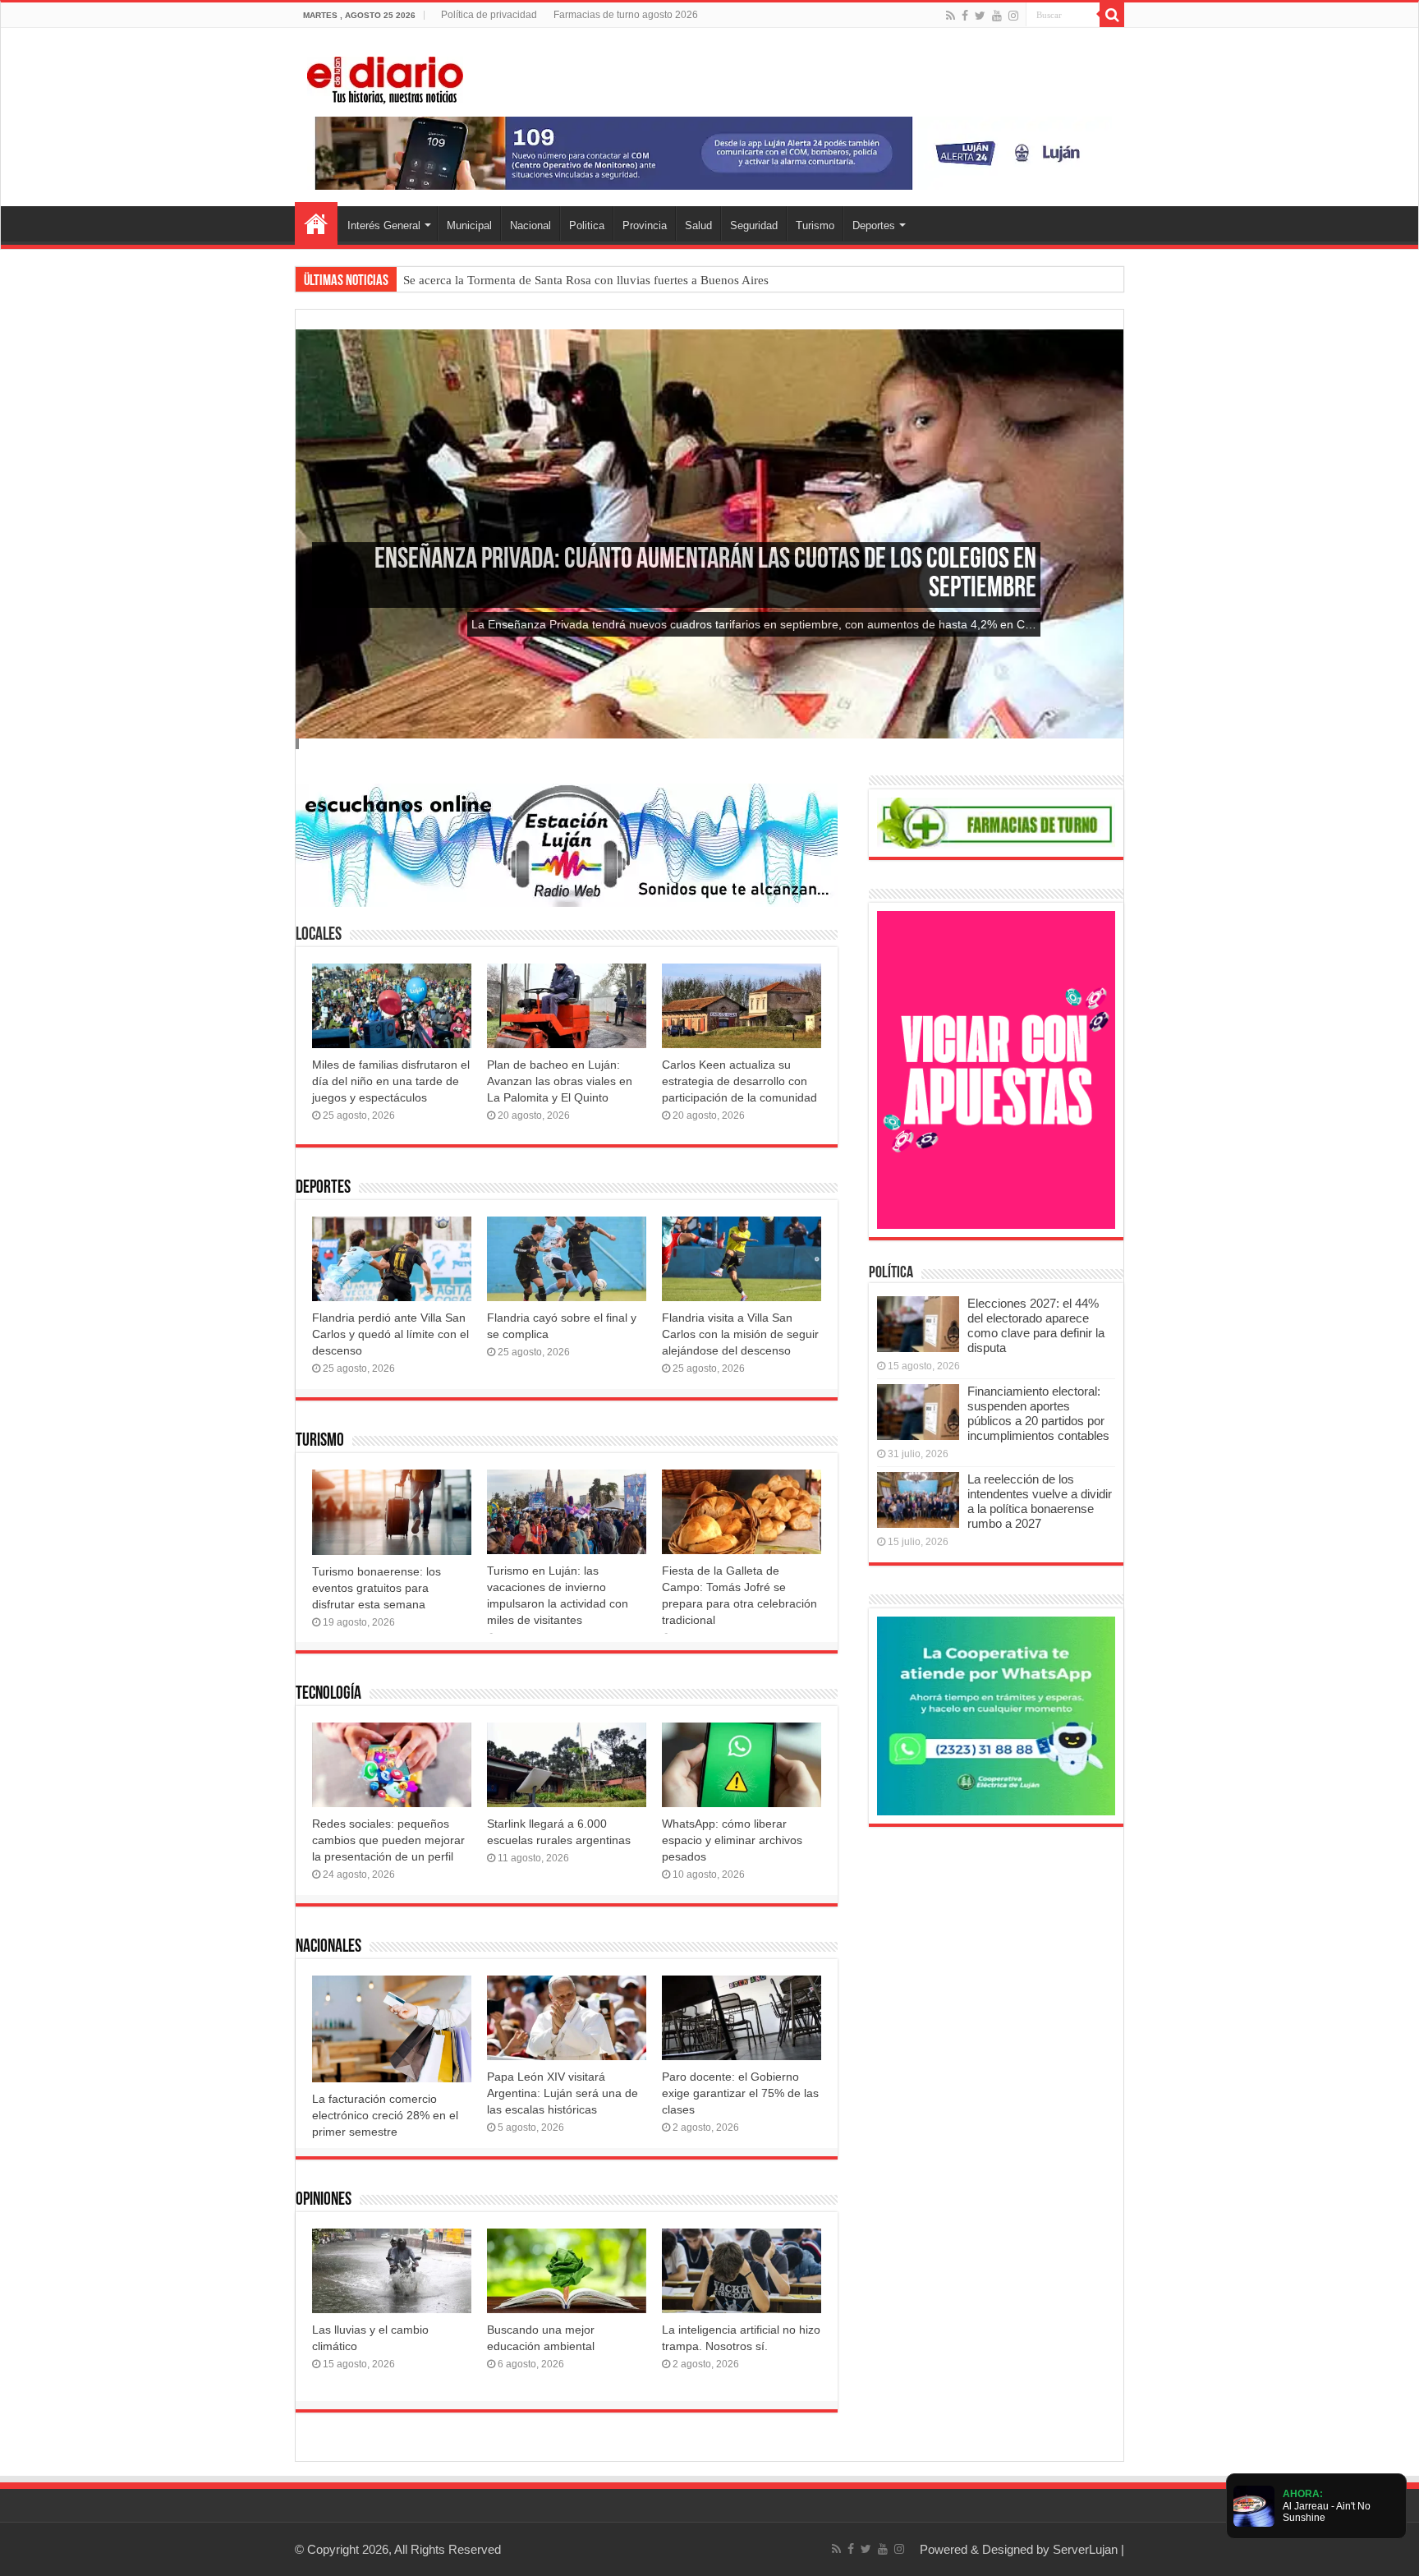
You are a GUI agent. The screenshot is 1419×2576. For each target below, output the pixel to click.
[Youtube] (997, 16)
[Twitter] (980, 16)
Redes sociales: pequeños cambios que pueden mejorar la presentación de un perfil (388, 1840)
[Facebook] (965, 16)
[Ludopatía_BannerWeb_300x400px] (996, 1069)
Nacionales (328, 1947)
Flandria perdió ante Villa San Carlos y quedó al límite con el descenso (390, 1334)
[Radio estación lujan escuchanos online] (567, 844)
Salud (698, 225)
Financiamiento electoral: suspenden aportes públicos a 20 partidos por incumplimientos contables (1038, 1413)
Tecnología (328, 1694)
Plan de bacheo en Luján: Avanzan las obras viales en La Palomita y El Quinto (560, 1081)
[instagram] (1013, 16)
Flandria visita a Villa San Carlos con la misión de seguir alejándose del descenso (740, 1334)
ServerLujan (1085, 2549)
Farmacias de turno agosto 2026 (626, 15)
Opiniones (324, 2200)
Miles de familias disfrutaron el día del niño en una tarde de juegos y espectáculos (391, 1081)
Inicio (316, 223)
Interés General (384, 225)
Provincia (645, 225)
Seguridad (754, 225)
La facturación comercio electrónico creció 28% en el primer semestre (385, 2115)
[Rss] (951, 16)
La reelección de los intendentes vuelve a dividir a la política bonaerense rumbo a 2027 (1040, 1501)
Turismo (815, 225)
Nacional (530, 225)
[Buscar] (1112, 15)
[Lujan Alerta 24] (709, 152)
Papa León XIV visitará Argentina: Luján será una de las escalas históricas (563, 2093)
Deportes (874, 225)
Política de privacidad (489, 15)
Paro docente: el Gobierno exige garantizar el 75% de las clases (740, 2093)
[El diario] (385, 77)
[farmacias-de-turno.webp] (996, 822)
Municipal (469, 225)
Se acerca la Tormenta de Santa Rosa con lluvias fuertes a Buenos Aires (586, 280)
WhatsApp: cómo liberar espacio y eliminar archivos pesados (732, 1840)
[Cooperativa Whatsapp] (996, 1715)
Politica (587, 225)
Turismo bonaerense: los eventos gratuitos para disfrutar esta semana (377, 1588)
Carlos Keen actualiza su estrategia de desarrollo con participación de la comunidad (739, 1081)
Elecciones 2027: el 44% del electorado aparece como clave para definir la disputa (1036, 1325)
